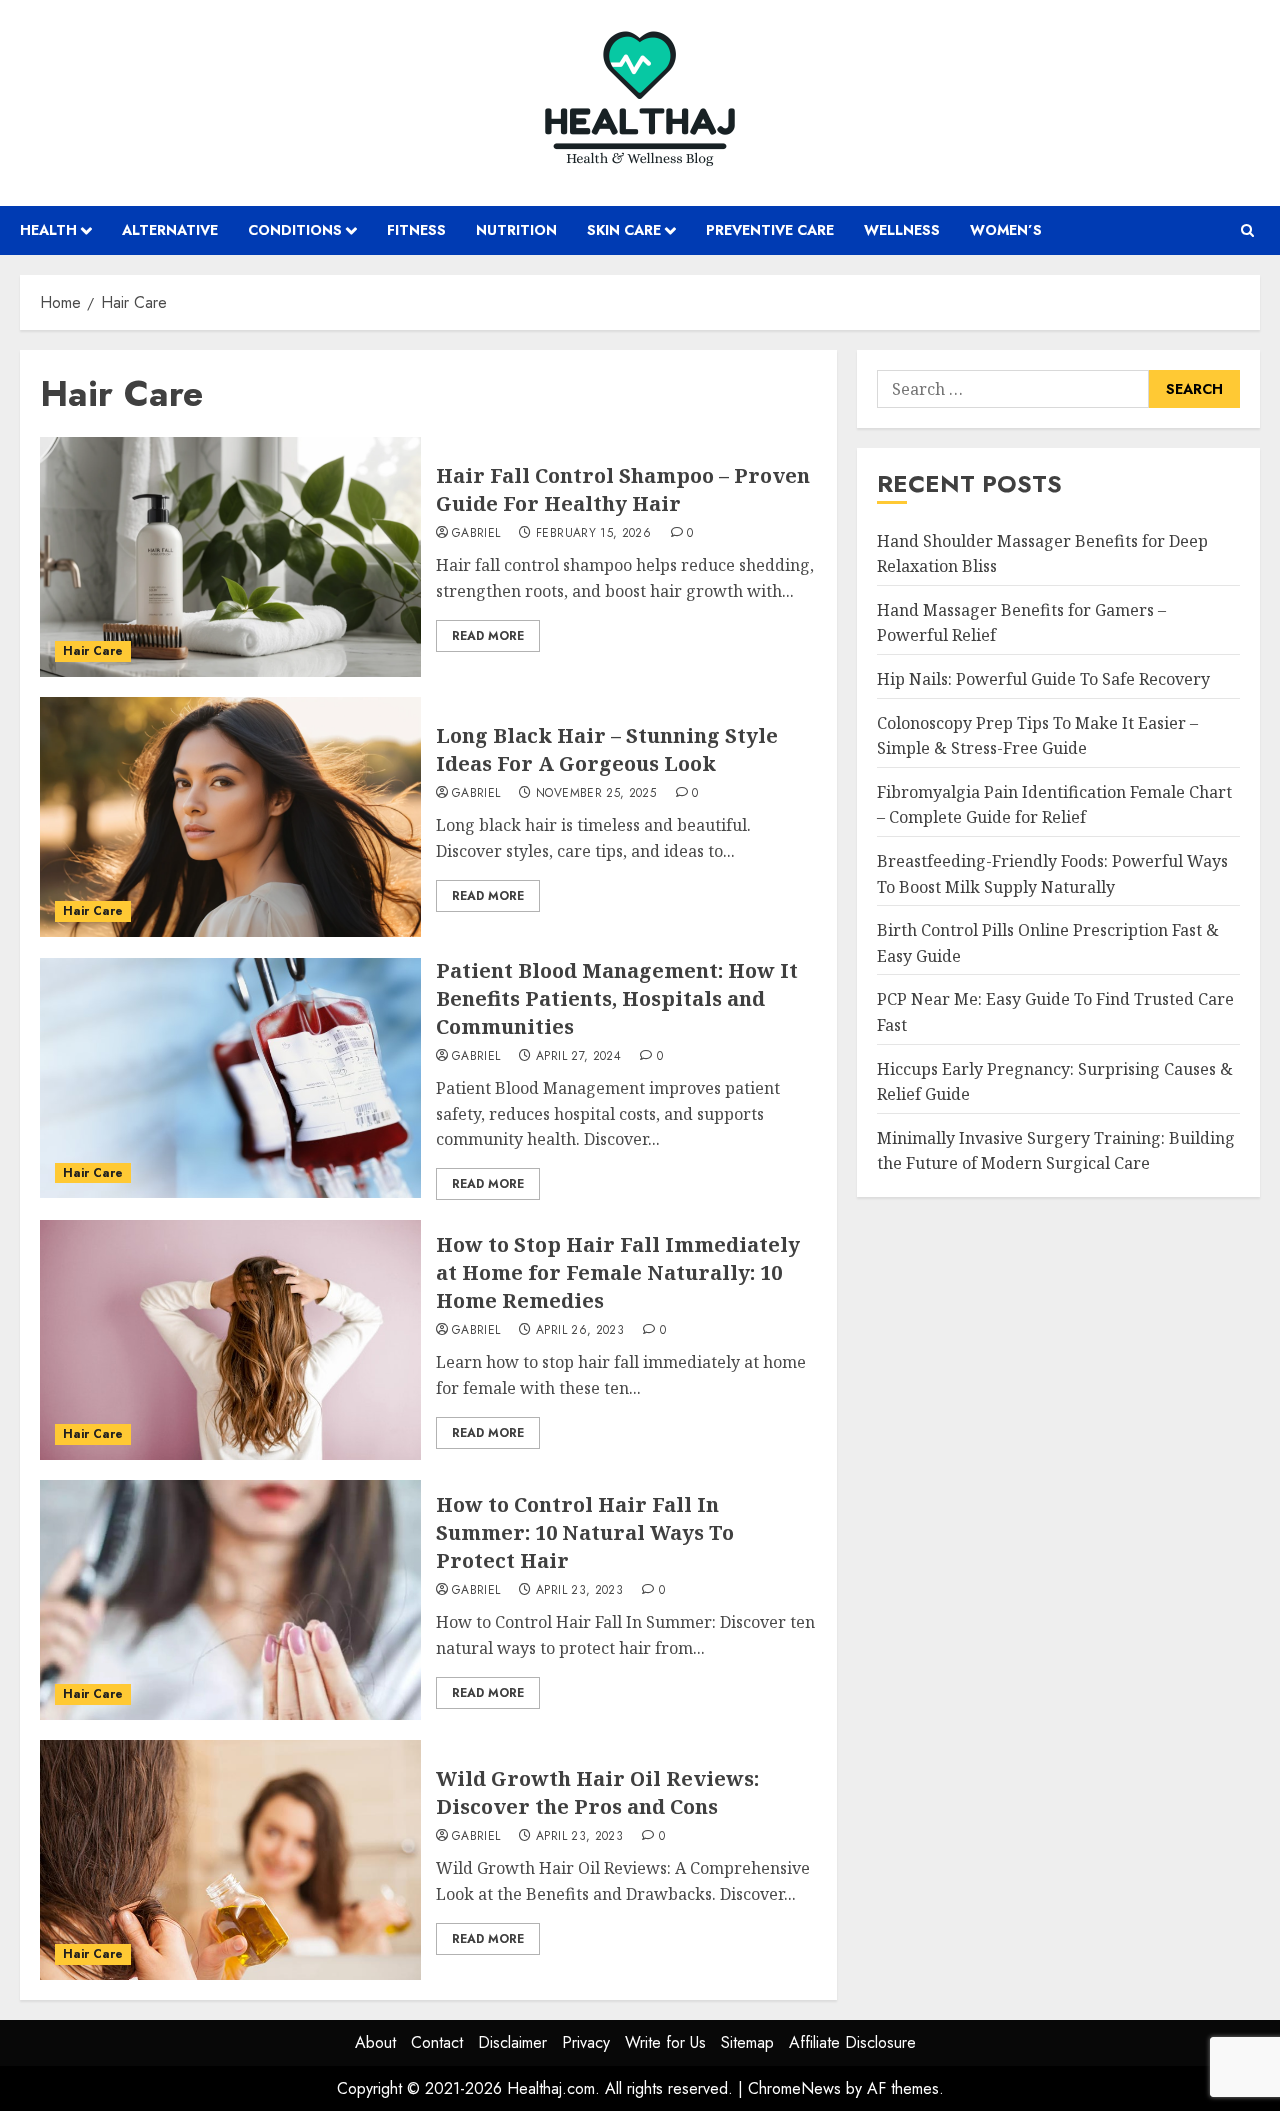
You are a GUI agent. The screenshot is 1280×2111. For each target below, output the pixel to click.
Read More (488, 636)
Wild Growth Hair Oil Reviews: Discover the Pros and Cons (597, 1792)
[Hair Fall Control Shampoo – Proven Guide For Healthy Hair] (230, 557)
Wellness (902, 230)
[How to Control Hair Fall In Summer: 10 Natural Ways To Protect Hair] (230, 1600)
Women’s (1006, 230)
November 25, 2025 (596, 794)
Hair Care (93, 651)
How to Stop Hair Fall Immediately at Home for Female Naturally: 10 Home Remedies (618, 1272)
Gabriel (476, 534)
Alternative (170, 230)
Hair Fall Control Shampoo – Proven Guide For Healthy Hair (623, 489)
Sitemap (747, 2042)
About (375, 2042)
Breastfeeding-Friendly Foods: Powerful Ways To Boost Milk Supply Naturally (1052, 874)
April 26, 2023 (580, 1331)
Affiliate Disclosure (852, 2042)
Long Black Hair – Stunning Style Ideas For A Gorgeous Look (607, 749)
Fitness (416, 230)
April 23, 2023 (579, 1591)
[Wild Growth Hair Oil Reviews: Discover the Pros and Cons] (230, 1860)
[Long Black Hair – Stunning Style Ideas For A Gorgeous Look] (230, 817)
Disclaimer (512, 2042)
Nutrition (516, 230)
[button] (1247, 230)
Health (48, 230)
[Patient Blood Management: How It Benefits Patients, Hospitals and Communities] (230, 1078)
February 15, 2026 (593, 534)
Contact (437, 2042)
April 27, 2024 (578, 1057)
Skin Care (624, 230)
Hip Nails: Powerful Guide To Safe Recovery (1043, 679)
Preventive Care (770, 230)
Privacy (586, 2042)
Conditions (295, 230)
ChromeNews (794, 2088)
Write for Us (665, 2042)
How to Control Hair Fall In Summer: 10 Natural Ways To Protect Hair (585, 1532)
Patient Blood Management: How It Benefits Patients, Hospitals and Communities (617, 998)
